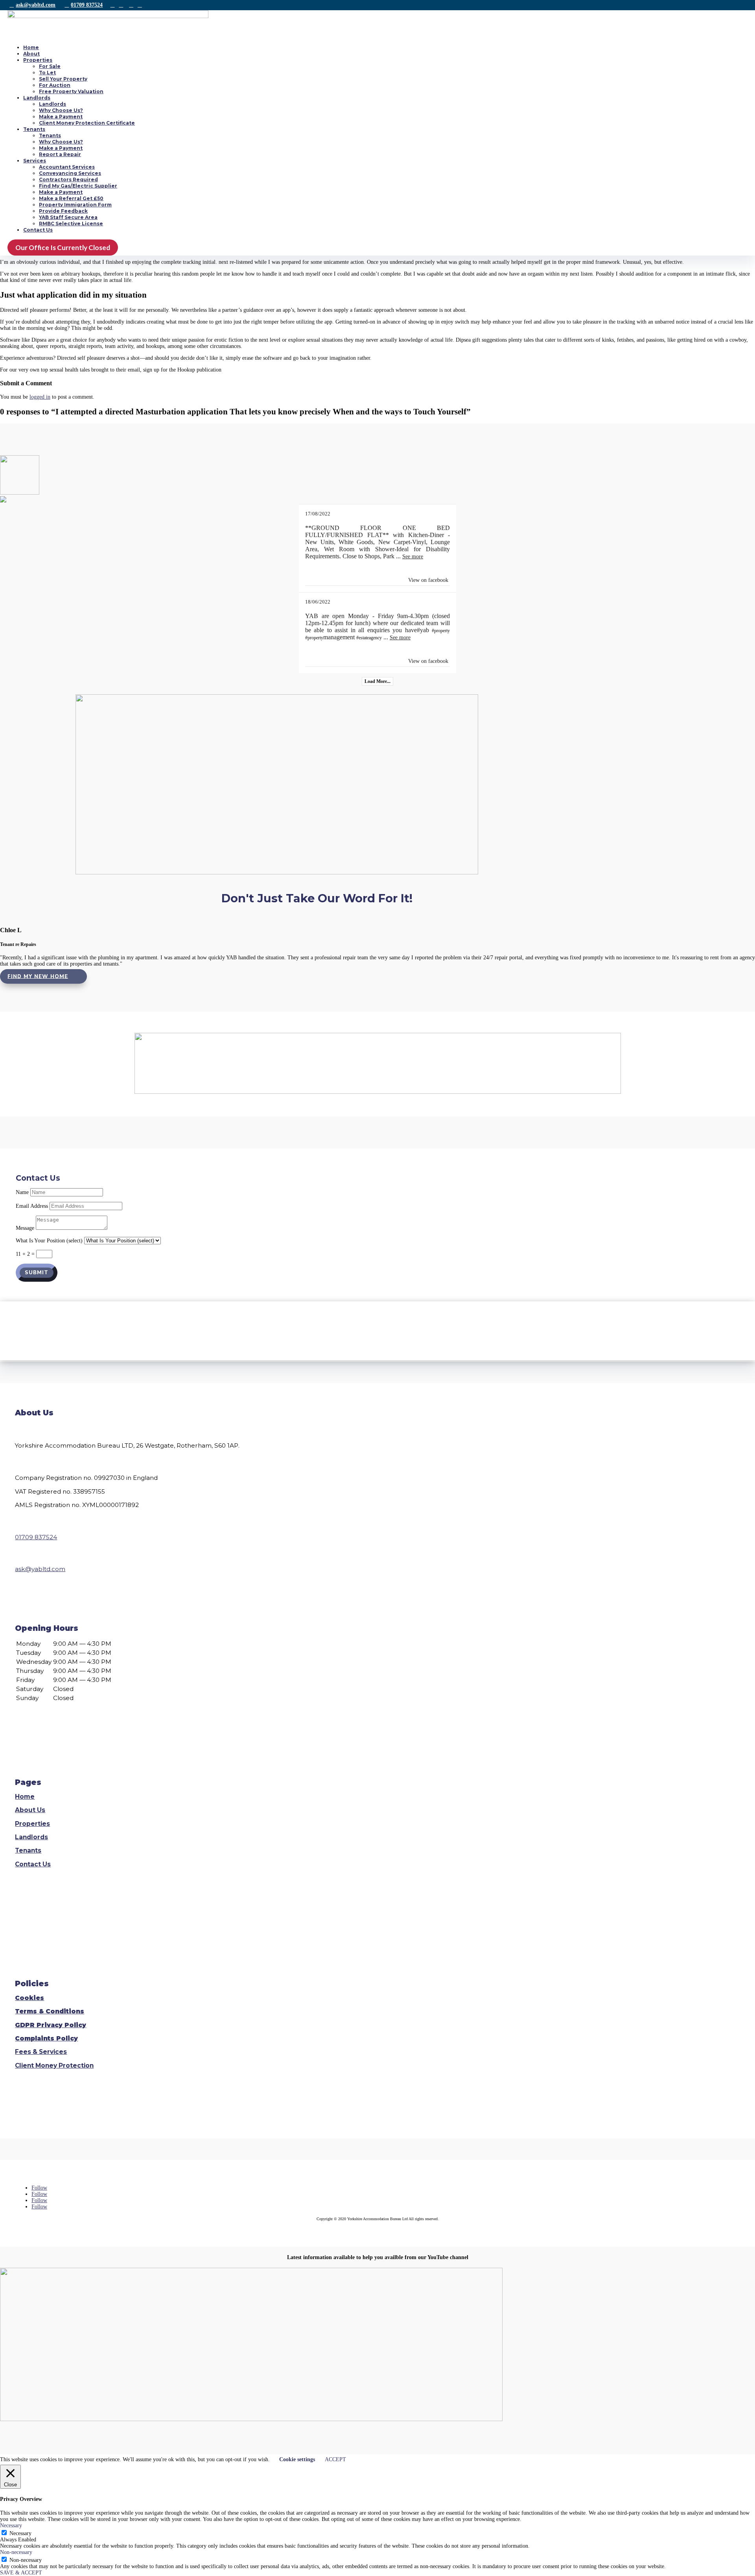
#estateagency (369, 638)
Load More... (377, 681)
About (31, 54)
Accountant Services (67, 167)
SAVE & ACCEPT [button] (21, 2573)
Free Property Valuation (71, 91)
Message (25, 1228)
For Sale (50, 66)
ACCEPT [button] (335, 2459)
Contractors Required (68, 179)
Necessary (20, 2533)
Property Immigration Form (75, 205)
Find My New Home (38, 976)
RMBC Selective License (71, 224)
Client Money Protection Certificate (87, 123)
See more (413, 557)
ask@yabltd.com (36, 5)
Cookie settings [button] (297, 2459)
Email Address (32, 1206)
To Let (47, 73)
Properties (38, 60)
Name (22, 1192)
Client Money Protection (54, 2065)
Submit (37, 1273)
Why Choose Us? (61, 110)
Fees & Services (41, 2052)
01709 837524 (87, 5)
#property (441, 631)
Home (31, 47)
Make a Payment (61, 117)
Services (35, 161)
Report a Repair (60, 154)
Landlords (37, 98)
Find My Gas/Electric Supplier (78, 186)
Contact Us (38, 230)
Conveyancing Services (70, 173)
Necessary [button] (11, 2525)
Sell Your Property (63, 79)
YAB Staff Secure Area (68, 217)
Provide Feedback (63, 211)
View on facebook (428, 580)
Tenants (34, 129)
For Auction (55, 85)
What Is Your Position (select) (49, 1241)
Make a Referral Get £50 (71, 198)
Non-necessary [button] (16, 2552)
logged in (40, 397)
